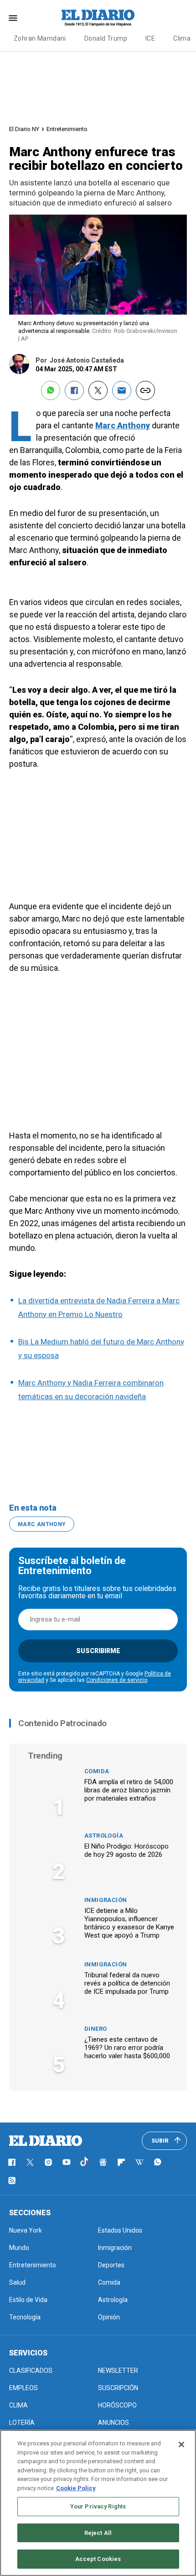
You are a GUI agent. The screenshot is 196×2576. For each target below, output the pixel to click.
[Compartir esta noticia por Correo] (122, 390)
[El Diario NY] (98, 18)
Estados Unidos (120, 2230)
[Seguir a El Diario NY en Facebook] (12, 2162)
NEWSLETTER (118, 2371)
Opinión (109, 2317)
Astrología (104, 1836)
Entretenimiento (67, 129)
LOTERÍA (22, 2423)
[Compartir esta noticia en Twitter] (98, 390)
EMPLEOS (23, 2388)
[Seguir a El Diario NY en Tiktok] (85, 2162)
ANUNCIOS (113, 2423)
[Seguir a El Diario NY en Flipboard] (121, 2162)
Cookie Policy (76, 2488)
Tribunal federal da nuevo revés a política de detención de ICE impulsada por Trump (127, 1983)
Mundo (19, 2248)
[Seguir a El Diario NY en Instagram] (48, 2162)
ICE (150, 38)
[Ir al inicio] (46, 2141)
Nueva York (26, 2230)
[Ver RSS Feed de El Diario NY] (12, 2181)
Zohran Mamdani (40, 38)
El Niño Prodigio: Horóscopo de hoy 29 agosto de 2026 (126, 1850)
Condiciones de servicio (117, 1680)
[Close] (181, 2444)
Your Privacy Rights (98, 2506)
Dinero (95, 2029)
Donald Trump (106, 38)
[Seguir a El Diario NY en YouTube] (67, 2162)
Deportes (111, 2265)
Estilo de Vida (28, 2300)
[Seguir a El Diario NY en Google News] (103, 2162)
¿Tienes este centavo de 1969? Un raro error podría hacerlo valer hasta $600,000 (127, 2048)
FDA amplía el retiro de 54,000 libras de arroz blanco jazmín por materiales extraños (129, 1790)
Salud (17, 2282)
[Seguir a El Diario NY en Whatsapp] (158, 2162)
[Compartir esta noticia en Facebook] (74, 390)
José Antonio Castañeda (87, 360)
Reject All (98, 2533)
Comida (97, 1771)
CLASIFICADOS (31, 2371)
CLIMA (18, 2405)
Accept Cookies (98, 2559)
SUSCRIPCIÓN (118, 2388)
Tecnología (25, 2317)
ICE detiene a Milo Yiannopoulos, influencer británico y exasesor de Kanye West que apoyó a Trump (129, 1923)
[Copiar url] (145, 390)
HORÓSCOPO (117, 2405)
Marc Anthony (123, 425)
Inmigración (106, 1900)
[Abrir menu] (13, 18)
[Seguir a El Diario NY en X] (30, 2162)
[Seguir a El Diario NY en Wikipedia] (139, 2162)
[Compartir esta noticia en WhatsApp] (51, 390)
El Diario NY (24, 129)
